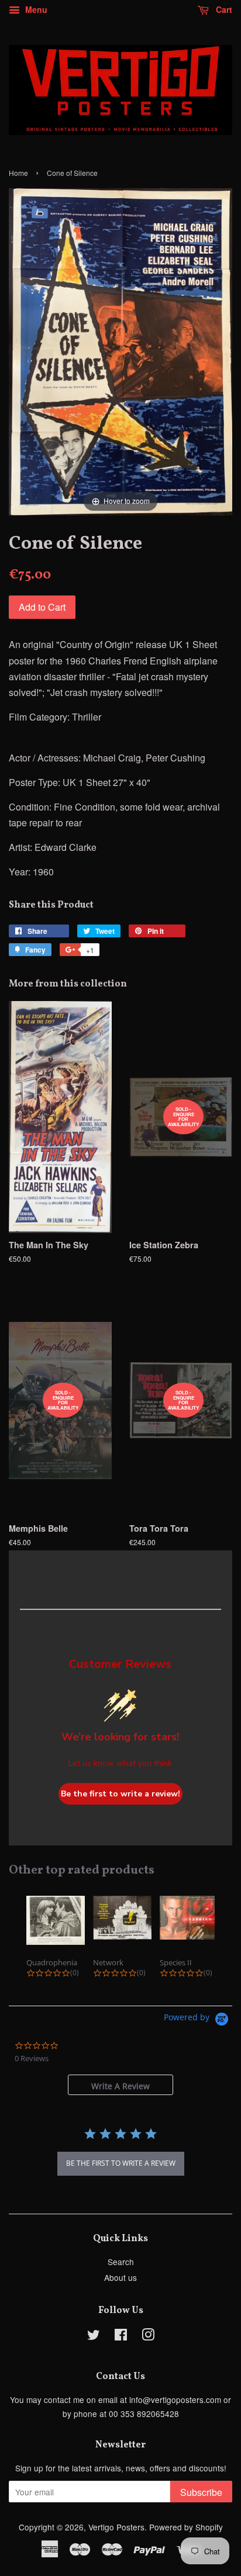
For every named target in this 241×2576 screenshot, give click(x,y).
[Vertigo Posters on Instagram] (148, 2336)
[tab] (120, 2085)
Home (18, 173)
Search (121, 2262)
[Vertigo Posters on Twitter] (94, 2336)
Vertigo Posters (116, 2527)
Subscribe (201, 2492)
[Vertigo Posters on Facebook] (121, 2336)
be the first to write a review (121, 2163)
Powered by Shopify (186, 2527)
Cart (223, 9)
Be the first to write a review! (120, 1794)
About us (120, 2277)
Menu (35, 9)
